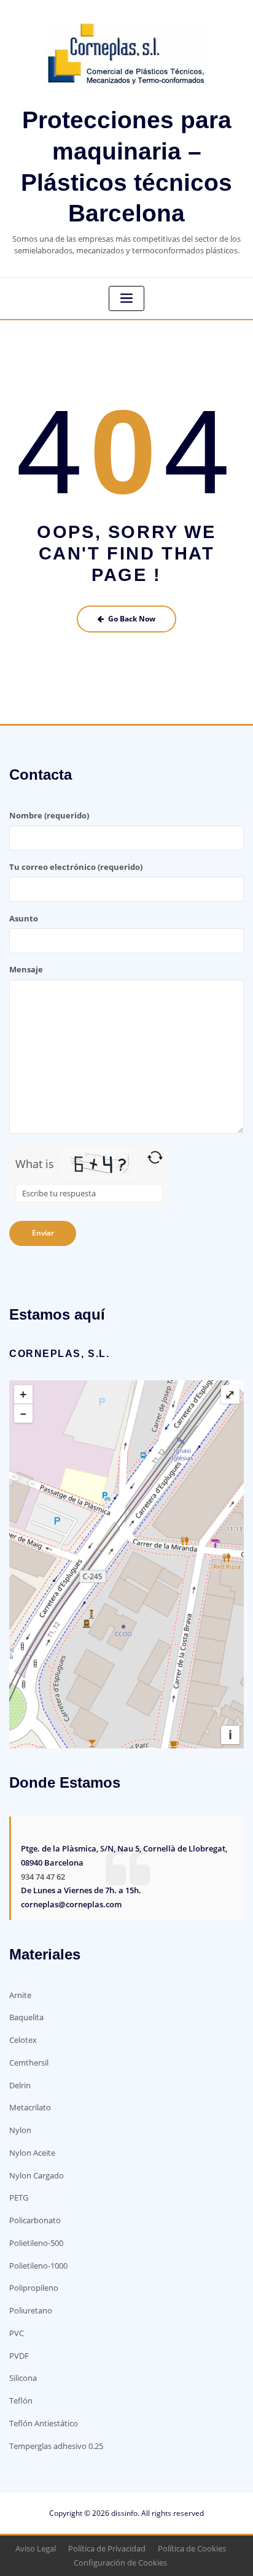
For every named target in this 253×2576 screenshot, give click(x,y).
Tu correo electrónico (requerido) (76, 867)
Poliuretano (31, 2310)
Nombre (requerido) (49, 815)
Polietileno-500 (36, 2243)
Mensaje (26, 969)
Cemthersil (29, 2063)
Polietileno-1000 (38, 2266)
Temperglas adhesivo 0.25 (56, 2446)
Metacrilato (30, 2107)
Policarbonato (35, 2220)
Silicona (23, 2378)
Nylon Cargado (37, 2175)
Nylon (20, 2130)
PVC (17, 2333)
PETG (19, 2197)
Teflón (21, 2401)
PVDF (19, 2356)
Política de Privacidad (107, 2548)
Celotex (23, 2040)
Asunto (24, 918)
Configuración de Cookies (120, 2563)
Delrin (20, 2085)
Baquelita (26, 2017)
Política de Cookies (192, 2548)
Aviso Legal (36, 2548)
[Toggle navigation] (126, 298)
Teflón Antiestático (44, 2423)
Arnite (20, 1995)
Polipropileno (34, 2288)
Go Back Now (132, 619)
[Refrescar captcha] (155, 1157)
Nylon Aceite (32, 2153)
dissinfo (124, 2513)
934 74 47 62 (43, 1877)
